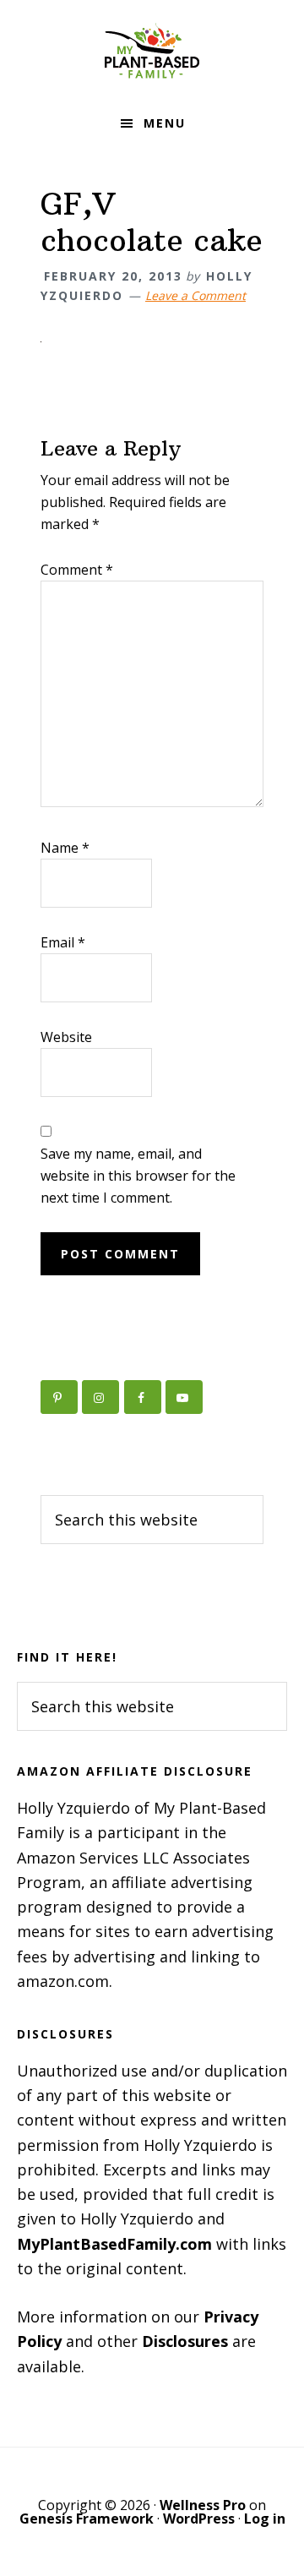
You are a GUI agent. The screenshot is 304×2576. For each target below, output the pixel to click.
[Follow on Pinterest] (59, 1397)
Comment (77, 570)
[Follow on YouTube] (184, 1397)
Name (65, 848)
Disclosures (185, 2341)
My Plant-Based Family (152, 51)
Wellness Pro (203, 2505)
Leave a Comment (195, 295)
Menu (165, 123)
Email (63, 942)
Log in (265, 2519)
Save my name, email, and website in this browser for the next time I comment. (138, 1176)
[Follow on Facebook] (143, 1397)
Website (66, 1037)
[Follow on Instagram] (100, 1397)
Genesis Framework (87, 2519)
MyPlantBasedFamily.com (114, 2244)
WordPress (199, 2519)
